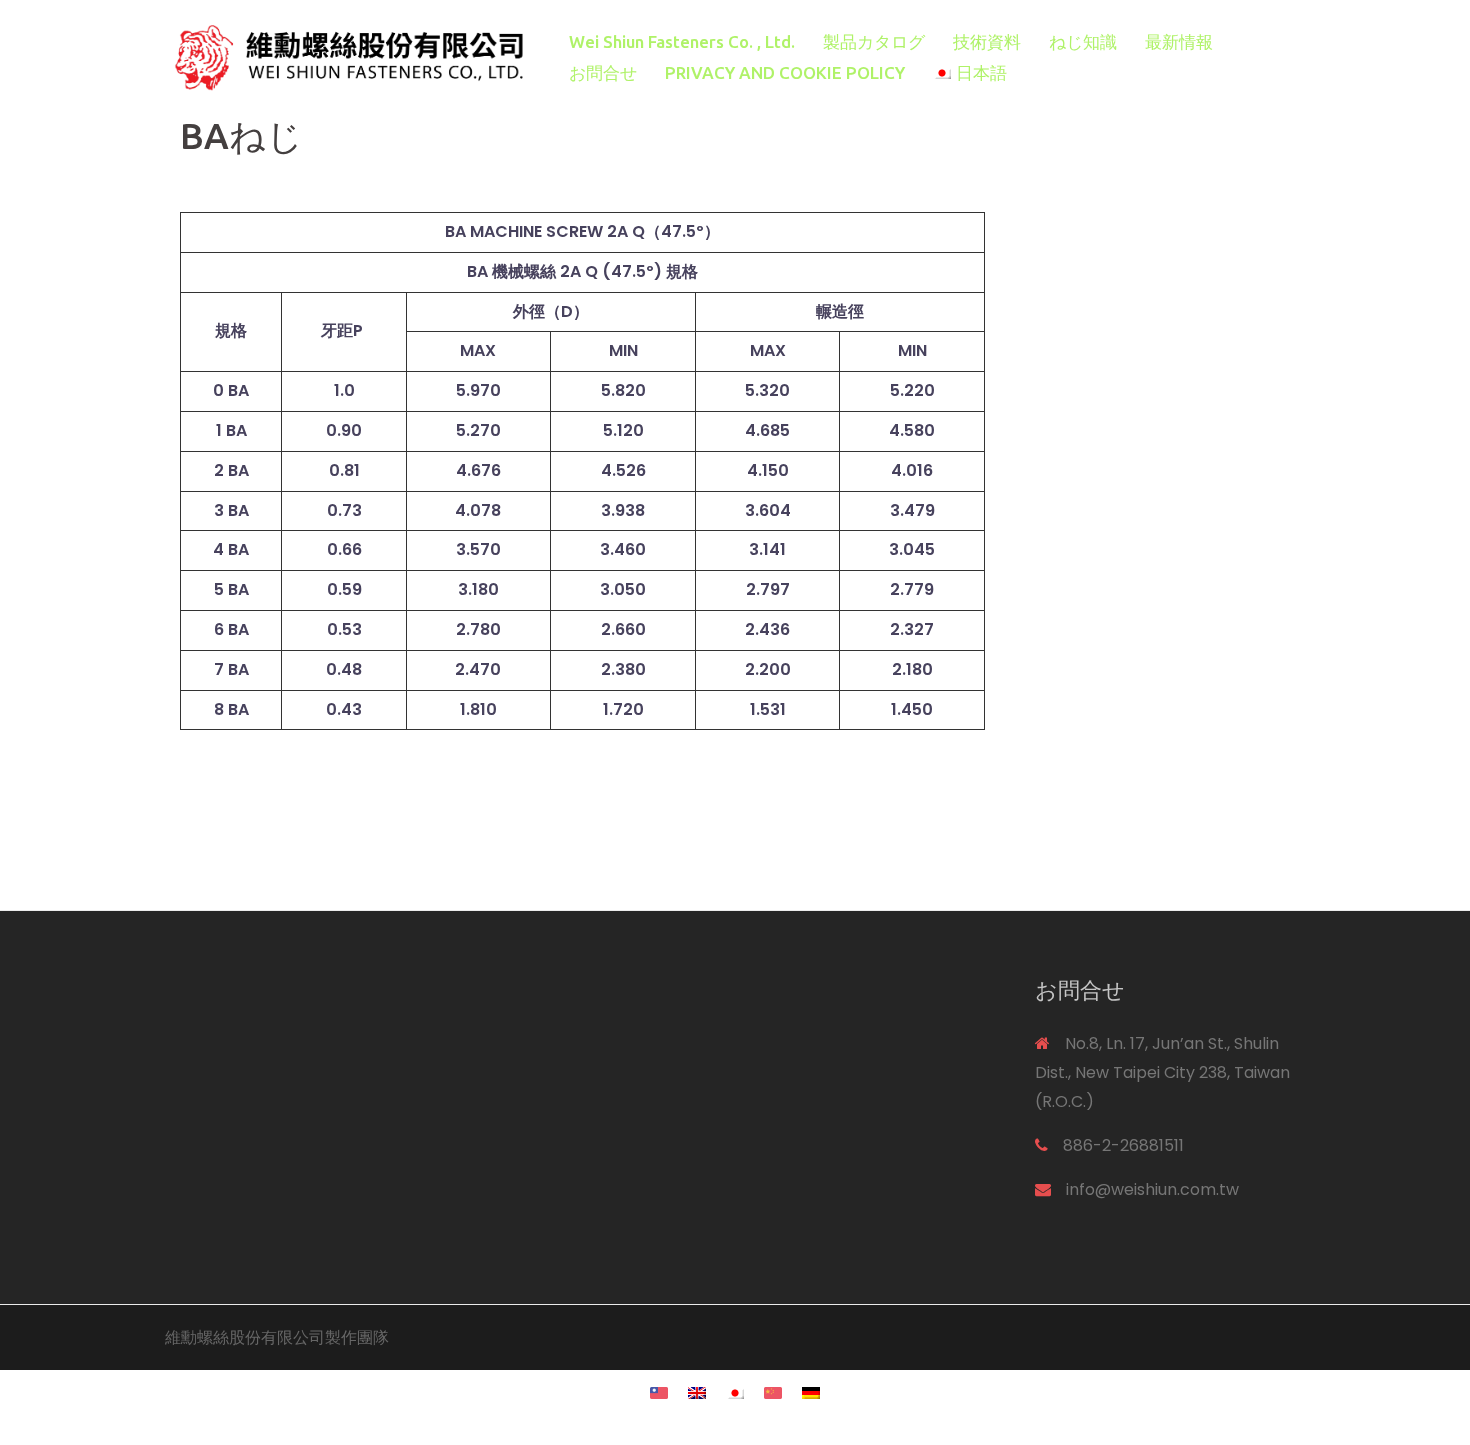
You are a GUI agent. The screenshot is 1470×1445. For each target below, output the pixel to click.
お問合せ (603, 72)
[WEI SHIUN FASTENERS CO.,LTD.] (345, 56)
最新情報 (1179, 41)
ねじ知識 (1083, 41)
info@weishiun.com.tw (1152, 1189)
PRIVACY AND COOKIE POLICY (785, 72)
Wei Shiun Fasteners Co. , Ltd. (682, 41)
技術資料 (987, 41)
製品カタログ (874, 41)
